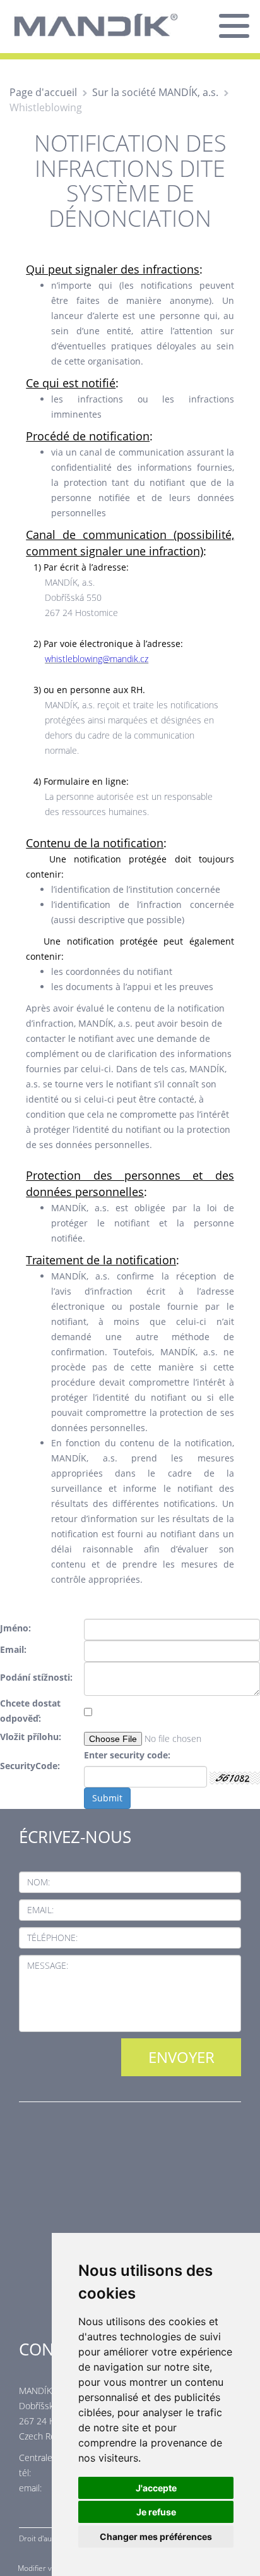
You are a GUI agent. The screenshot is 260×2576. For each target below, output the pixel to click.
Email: (13, 1649)
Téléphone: (52, 1938)
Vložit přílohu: (31, 1737)
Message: (48, 1965)
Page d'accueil (43, 92)
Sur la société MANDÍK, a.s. (155, 92)
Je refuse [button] (156, 2512)
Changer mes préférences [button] (156, 2537)
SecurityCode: (30, 1766)
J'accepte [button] (156, 2488)
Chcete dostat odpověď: (30, 1711)
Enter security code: (127, 1755)
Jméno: (15, 1628)
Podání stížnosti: (36, 1677)
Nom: (38, 1882)
